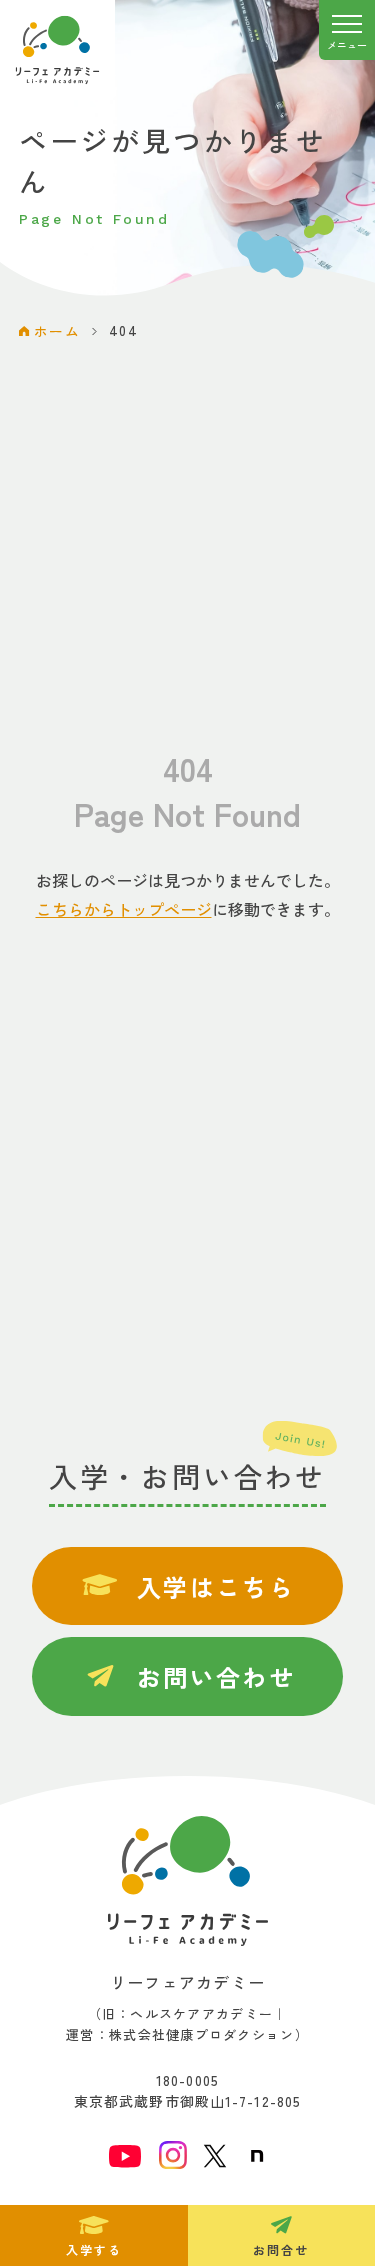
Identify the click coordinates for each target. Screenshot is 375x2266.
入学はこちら (216, 1586)
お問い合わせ (216, 1676)
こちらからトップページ (124, 909)
